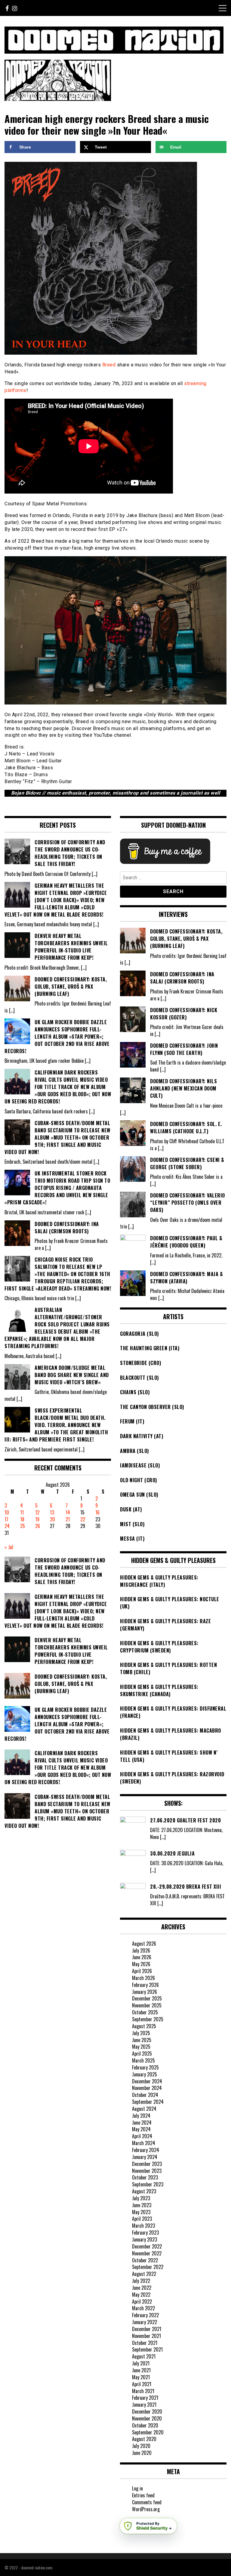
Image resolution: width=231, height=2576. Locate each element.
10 (7, 1512)
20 (52, 1519)
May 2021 (141, 2377)
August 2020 (144, 2439)
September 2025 (148, 2019)
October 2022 (145, 2260)
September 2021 (147, 2349)
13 (52, 1512)
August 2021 (144, 2356)
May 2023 (141, 2212)
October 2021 (145, 2343)
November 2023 (147, 2171)
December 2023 (147, 2164)
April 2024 (142, 2136)
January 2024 (145, 2157)
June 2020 (142, 2453)
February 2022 (145, 2315)
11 (22, 1512)
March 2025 (143, 2060)
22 (83, 1519)
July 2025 (141, 2033)
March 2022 (143, 2308)
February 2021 (145, 2398)
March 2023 (143, 2226)
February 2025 (145, 2067)
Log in (137, 2488)
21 (68, 1519)
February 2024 (146, 2150)
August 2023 (144, 2191)
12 (37, 1512)
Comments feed (147, 2502)
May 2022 (141, 2295)
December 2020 (147, 2411)
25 (23, 1526)
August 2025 (144, 2026)
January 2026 (145, 1992)
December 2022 (147, 2246)
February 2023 (145, 2232)
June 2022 (142, 2288)
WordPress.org (146, 2509)
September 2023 (148, 2184)
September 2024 (148, 2102)
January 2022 (145, 2322)
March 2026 (143, 1978)
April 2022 (142, 2301)
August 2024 (144, 2109)
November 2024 (147, 2088)
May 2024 (141, 2129)
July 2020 (141, 2446)
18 (22, 1519)
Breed (109, 365)
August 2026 (144, 1944)
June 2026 (142, 1957)
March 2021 (143, 2391)
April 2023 (142, 2219)
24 (7, 1526)
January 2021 (144, 2405)
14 (68, 1512)
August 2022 (144, 2274)
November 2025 (147, 2005)
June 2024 (142, 2123)
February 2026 (145, 1985)
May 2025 (141, 2047)
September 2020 (148, 2432)
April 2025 (142, 2054)
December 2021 (147, 2329)
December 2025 (147, 1998)
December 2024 (147, 2081)
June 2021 (141, 2370)
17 (6, 1519)
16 (97, 1512)
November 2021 (146, 2336)
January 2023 (145, 2239)
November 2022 (147, 2253)
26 (38, 1526)
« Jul (9, 1547)
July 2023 (141, 2198)
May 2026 (141, 1964)
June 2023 (142, 2205)
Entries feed (143, 2495)
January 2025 (145, 2074)
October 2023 (145, 2177)
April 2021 (142, 2384)
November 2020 (147, 2418)
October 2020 (145, 2425)
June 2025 (142, 2040)
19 (37, 1519)
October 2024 (145, 2095)
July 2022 (141, 2281)
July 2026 (141, 1950)
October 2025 (145, 2012)
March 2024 (144, 2143)
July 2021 (141, 2363)
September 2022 (148, 2267)
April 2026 (142, 1971)
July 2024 (141, 2116)
